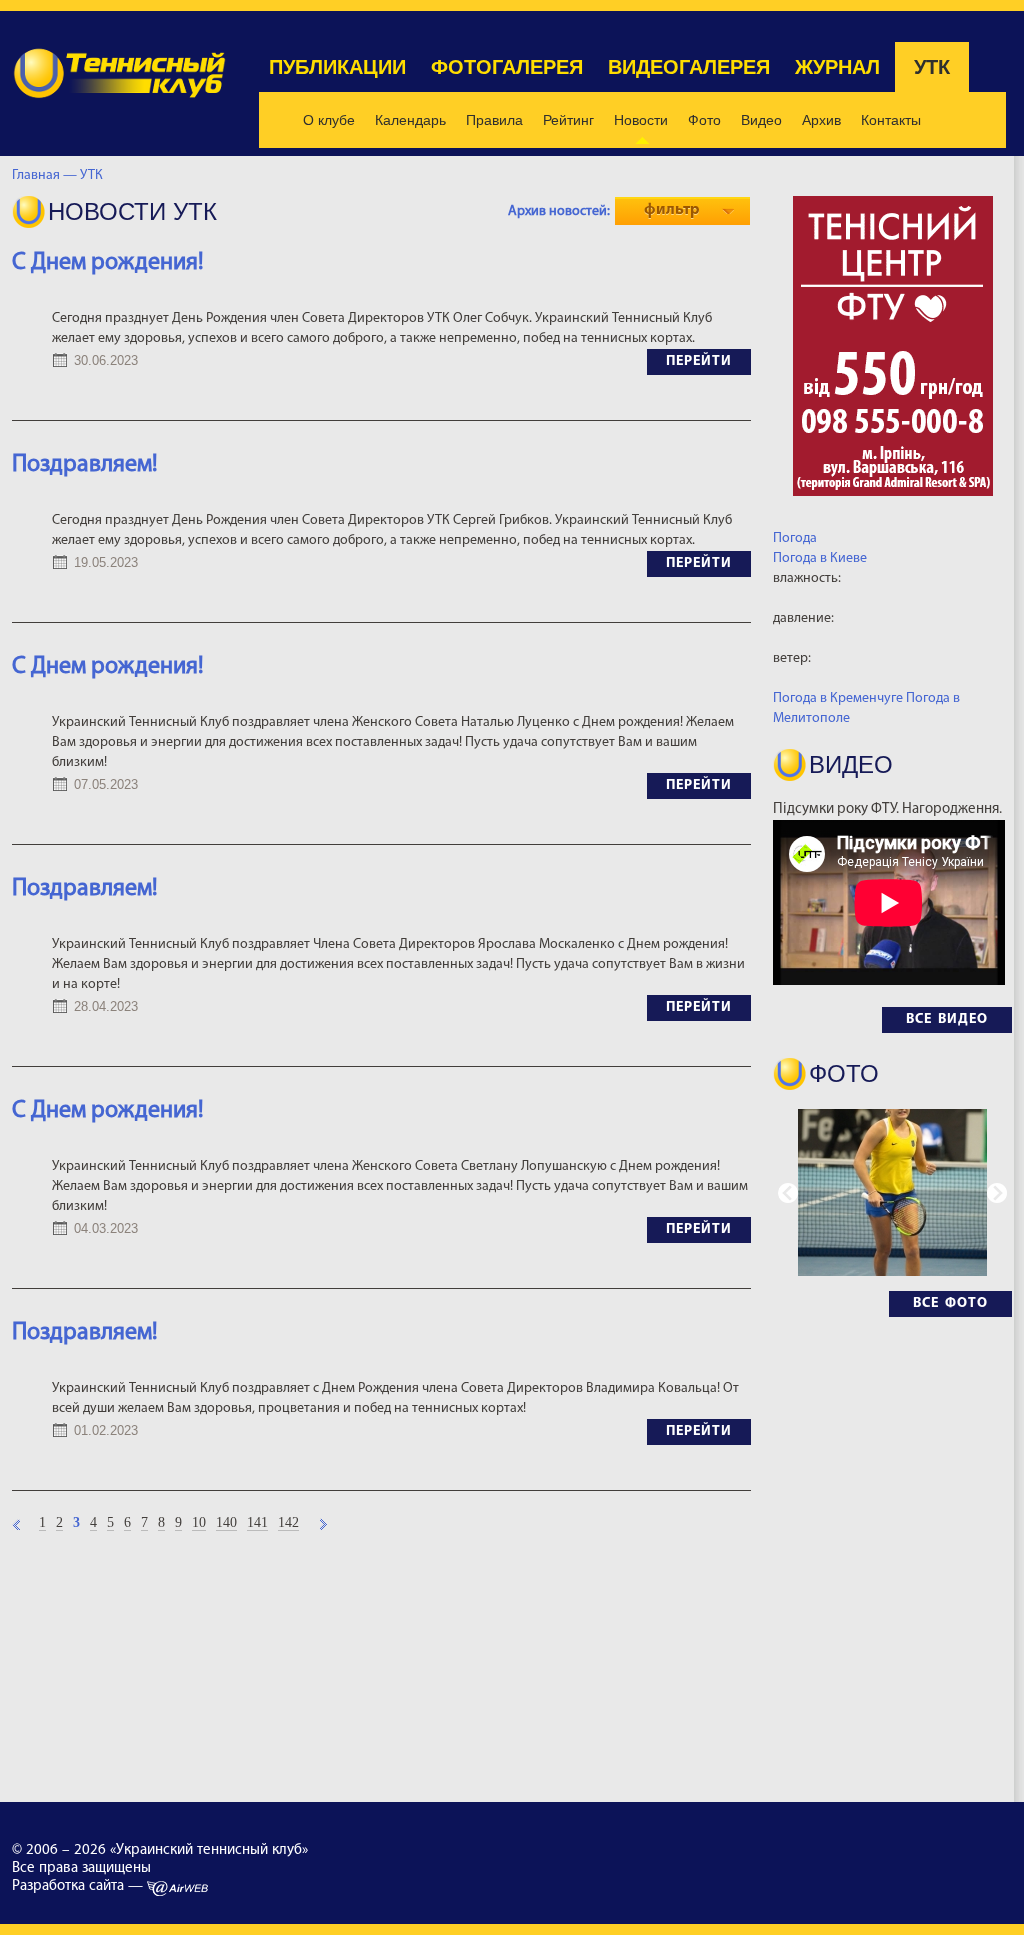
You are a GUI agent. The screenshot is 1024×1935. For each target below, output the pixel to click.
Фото (704, 120)
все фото (950, 1303)
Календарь (410, 120)
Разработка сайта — (79, 1886)
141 (257, 1523)
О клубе (329, 120)
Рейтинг (568, 120)
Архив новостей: (559, 211)
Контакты (891, 120)
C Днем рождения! (108, 1111)
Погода (795, 538)
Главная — (44, 175)
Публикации (337, 67)
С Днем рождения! (108, 263)
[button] (997, 1193)
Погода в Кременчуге (838, 698)
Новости (641, 120)
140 (226, 1523)
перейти (699, 361)
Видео (761, 120)
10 (199, 1523)
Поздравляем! (85, 465)
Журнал (837, 67)
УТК (932, 67)
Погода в (820, 558)
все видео (947, 1019)
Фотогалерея (507, 67)
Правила (494, 120)
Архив (821, 120)
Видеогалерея (689, 67)
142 (288, 1523)
